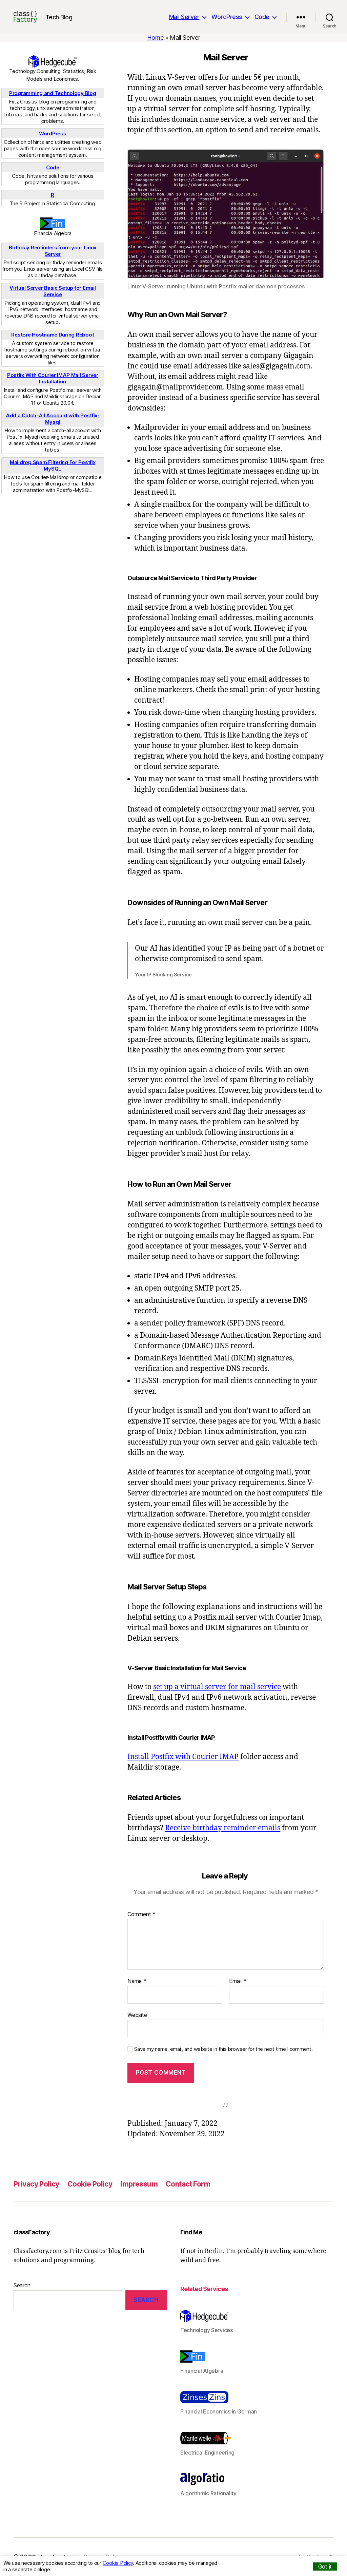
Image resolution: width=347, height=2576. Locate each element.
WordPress (227, 17)
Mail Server (184, 17)
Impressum (139, 2184)
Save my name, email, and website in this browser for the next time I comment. (223, 2049)
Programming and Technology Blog (53, 93)
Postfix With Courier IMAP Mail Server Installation (53, 378)
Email (238, 1981)
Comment (141, 1914)
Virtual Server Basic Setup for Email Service (53, 291)
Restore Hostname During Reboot (53, 335)
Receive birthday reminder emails (223, 1828)
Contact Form (188, 2184)
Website (137, 2015)
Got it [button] (325, 2567)
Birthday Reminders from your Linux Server (53, 251)
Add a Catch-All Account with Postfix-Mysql (53, 419)
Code (262, 17)
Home (155, 37)
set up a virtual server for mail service (217, 1687)
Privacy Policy (36, 2184)
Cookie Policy (90, 2184)
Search (22, 2285)
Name (137, 1981)
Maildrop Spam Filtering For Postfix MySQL (53, 465)
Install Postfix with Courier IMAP (183, 1757)
